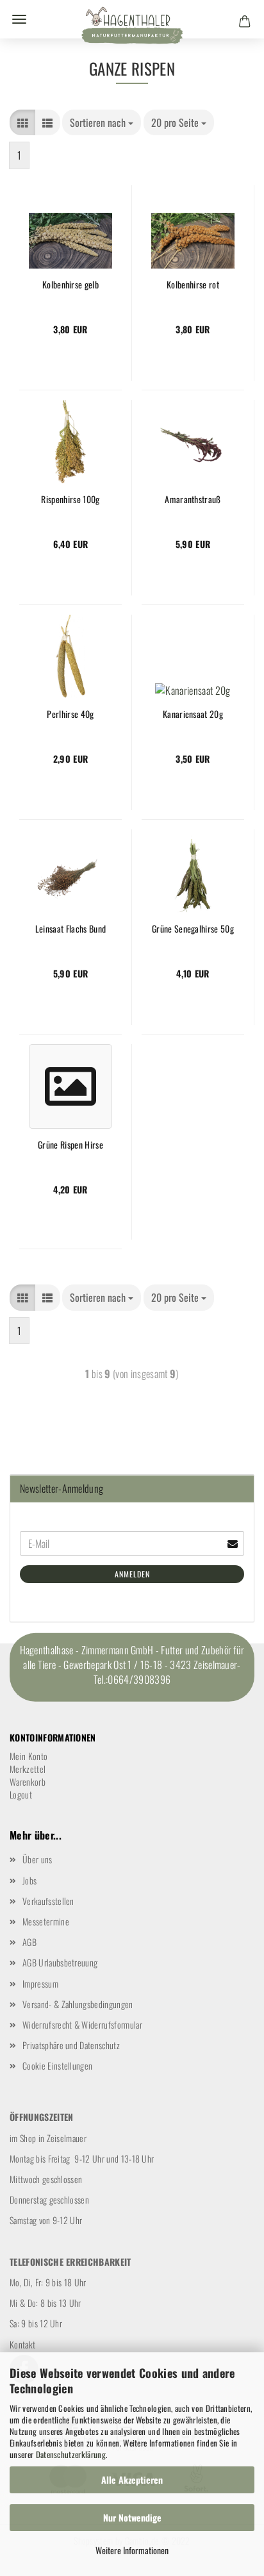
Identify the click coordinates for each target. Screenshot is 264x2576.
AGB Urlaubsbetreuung (60, 1962)
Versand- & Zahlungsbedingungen (78, 2004)
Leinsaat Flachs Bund (70, 929)
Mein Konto (29, 1756)
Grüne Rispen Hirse (70, 1145)
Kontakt (22, 2344)
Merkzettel (28, 1769)
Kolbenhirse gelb (70, 285)
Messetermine (46, 1921)
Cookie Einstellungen (57, 2065)
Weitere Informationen (132, 2550)
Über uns (37, 1859)
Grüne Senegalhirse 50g (193, 929)
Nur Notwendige (132, 2517)
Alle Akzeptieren (132, 2480)
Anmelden (132, 1574)
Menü (19, 19)
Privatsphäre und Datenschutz (71, 2045)
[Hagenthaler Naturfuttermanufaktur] (132, 29)
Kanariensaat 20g (193, 714)
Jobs (29, 1880)
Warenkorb (28, 1782)
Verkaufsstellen (48, 1901)
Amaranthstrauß (193, 499)
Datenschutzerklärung (71, 2454)
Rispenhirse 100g (70, 499)
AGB (29, 1942)
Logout (21, 1794)
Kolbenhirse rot (193, 285)
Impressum (40, 1983)
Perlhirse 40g (70, 714)
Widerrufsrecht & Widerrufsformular (82, 2024)
